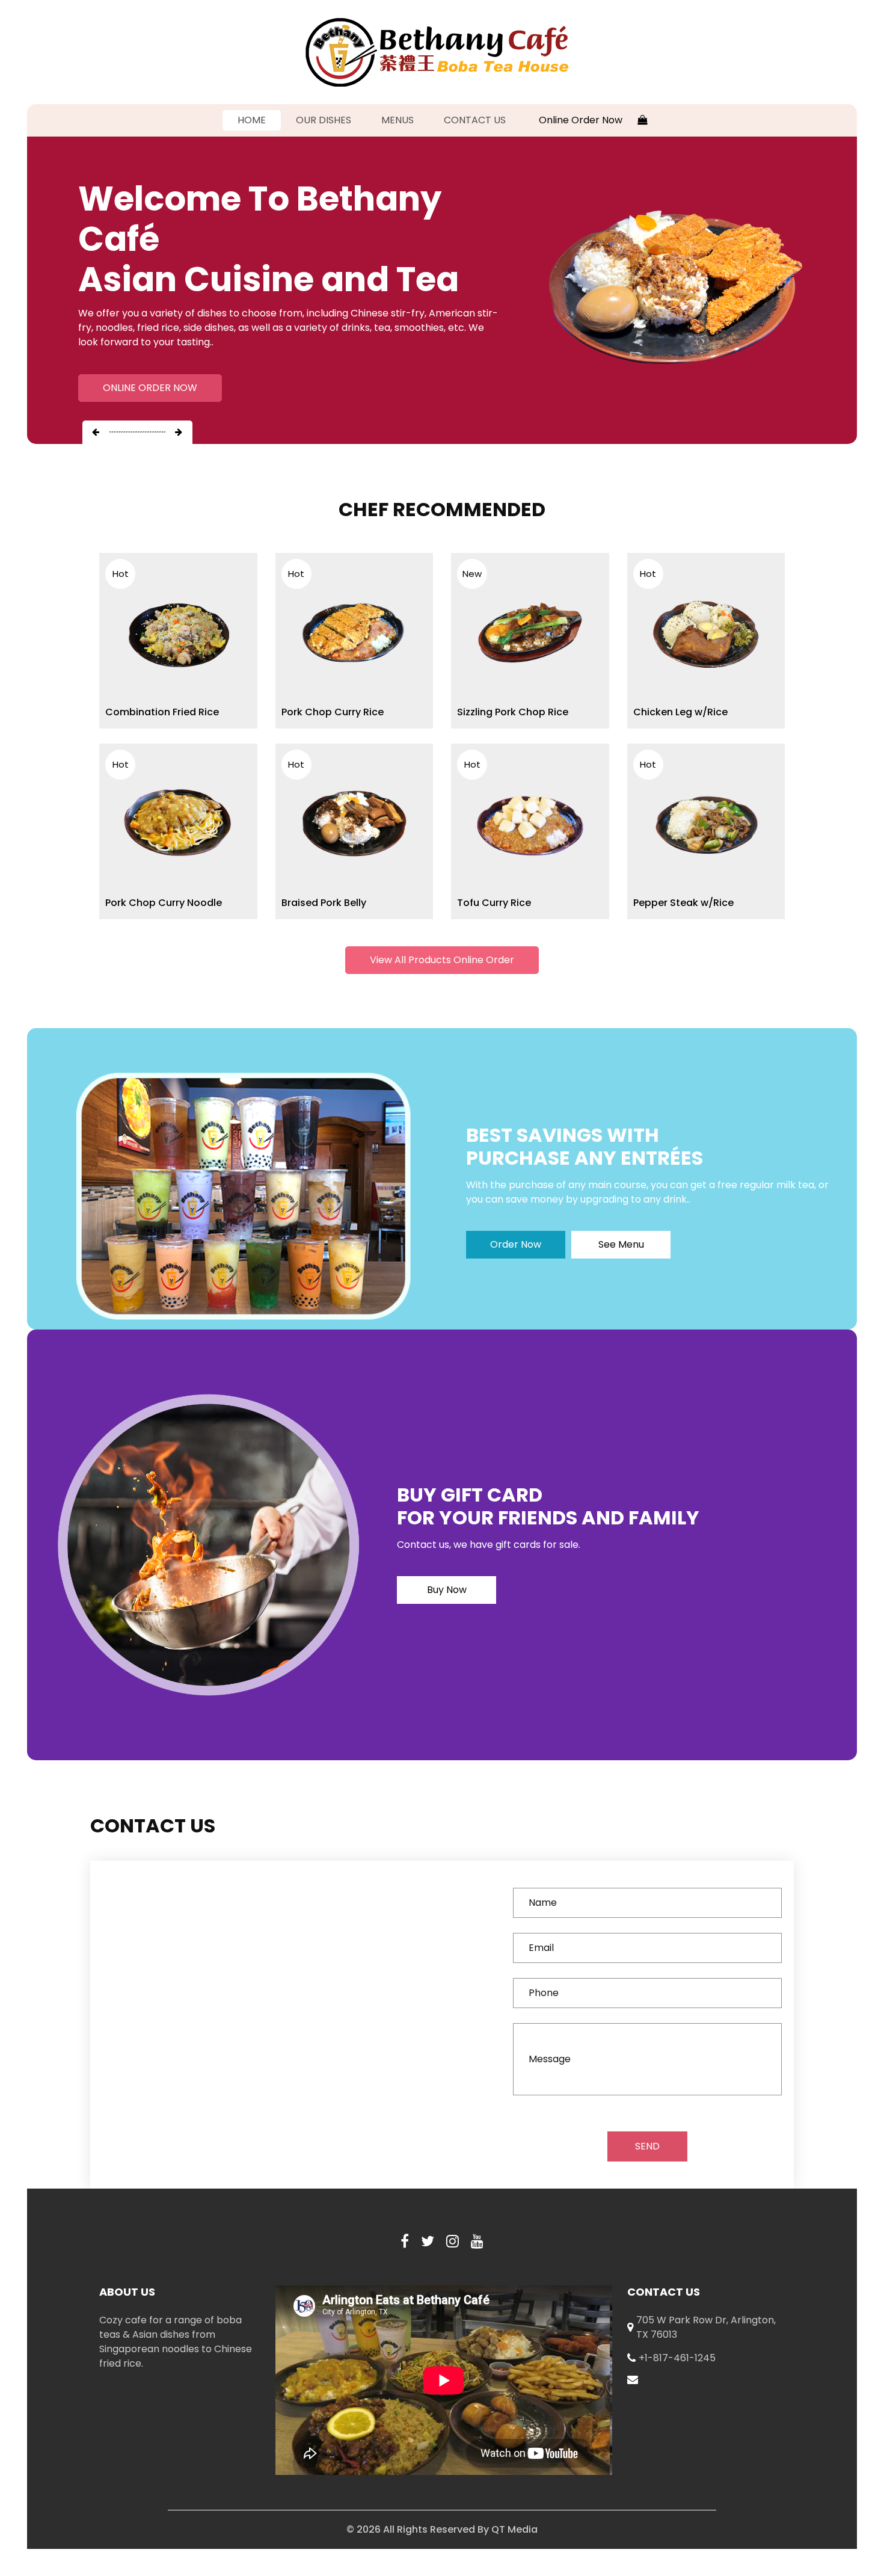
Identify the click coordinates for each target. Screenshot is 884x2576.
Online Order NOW (150, 388)
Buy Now (447, 1590)
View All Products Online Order (442, 960)
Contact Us (475, 120)
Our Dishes (324, 120)
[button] (96, 432)
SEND (647, 2146)
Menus (397, 120)
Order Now (516, 1244)
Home (259, 120)
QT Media (514, 2529)
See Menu (621, 1244)
